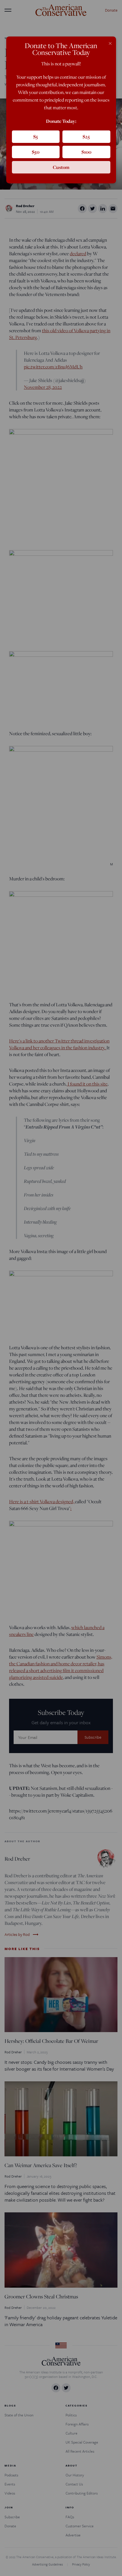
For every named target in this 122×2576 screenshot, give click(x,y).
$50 (36, 152)
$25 (86, 137)
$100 (86, 152)
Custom (61, 167)
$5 (36, 137)
